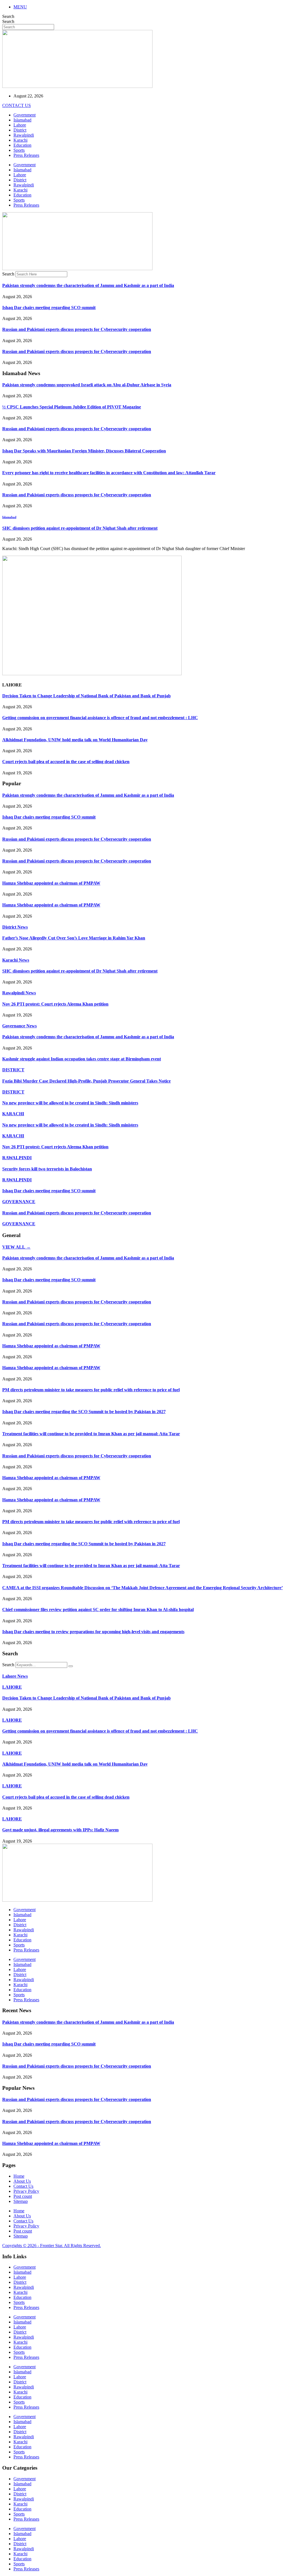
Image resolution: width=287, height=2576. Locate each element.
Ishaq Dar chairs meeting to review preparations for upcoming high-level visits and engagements (93, 1632)
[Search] (71, 1666)
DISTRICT (13, 1070)
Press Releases (26, 155)
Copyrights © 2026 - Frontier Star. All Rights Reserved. (52, 2246)
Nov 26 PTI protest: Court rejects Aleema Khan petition (55, 1004)
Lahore (20, 125)
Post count (23, 2196)
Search (8, 16)
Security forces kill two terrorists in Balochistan (47, 1169)
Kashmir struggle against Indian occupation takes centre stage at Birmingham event (82, 1059)
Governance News (19, 1026)
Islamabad (22, 120)
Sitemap (21, 2201)
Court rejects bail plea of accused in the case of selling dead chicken (66, 762)
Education (22, 145)
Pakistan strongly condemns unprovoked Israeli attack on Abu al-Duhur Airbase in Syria (87, 385)
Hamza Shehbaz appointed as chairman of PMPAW (51, 883)
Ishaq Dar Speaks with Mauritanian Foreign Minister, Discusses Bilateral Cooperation (84, 451)
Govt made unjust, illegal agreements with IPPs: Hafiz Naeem (60, 1830)
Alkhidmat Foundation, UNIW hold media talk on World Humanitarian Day (75, 740)
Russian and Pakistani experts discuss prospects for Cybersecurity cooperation (77, 329)
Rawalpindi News (19, 993)
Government (25, 115)
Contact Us (23, 2186)
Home (19, 2176)
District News (15, 927)
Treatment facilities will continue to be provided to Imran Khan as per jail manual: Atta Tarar (91, 1434)
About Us (22, 2181)
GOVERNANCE (19, 1202)
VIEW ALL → (16, 1247)
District (20, 130)
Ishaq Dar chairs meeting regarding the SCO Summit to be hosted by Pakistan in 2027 (84, 1412)
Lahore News (15, 1676)
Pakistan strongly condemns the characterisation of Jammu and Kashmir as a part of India (88, 285)
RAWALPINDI (17, 1158)
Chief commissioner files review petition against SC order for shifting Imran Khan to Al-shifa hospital (98, 1610)
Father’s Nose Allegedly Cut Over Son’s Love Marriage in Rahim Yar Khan (74, 938)
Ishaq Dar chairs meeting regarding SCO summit (49, 308)
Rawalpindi (24, 135)
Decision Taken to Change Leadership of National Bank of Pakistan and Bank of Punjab (86, 696)
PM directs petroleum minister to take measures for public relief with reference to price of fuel (91, 1390)
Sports (19, 150)
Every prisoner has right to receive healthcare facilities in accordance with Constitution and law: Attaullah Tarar (109, 473)
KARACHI (13, 1114)
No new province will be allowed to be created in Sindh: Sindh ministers (70, 1103)
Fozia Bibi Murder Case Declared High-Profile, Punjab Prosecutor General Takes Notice (86, 1081)
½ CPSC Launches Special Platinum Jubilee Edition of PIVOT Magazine (72, 407)
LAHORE (12, 1687)
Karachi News (16, 960)
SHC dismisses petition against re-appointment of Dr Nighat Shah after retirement (80, 528)
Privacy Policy (26, 2191)
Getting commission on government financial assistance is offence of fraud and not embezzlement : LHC (100, 718)
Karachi (20, 140)
